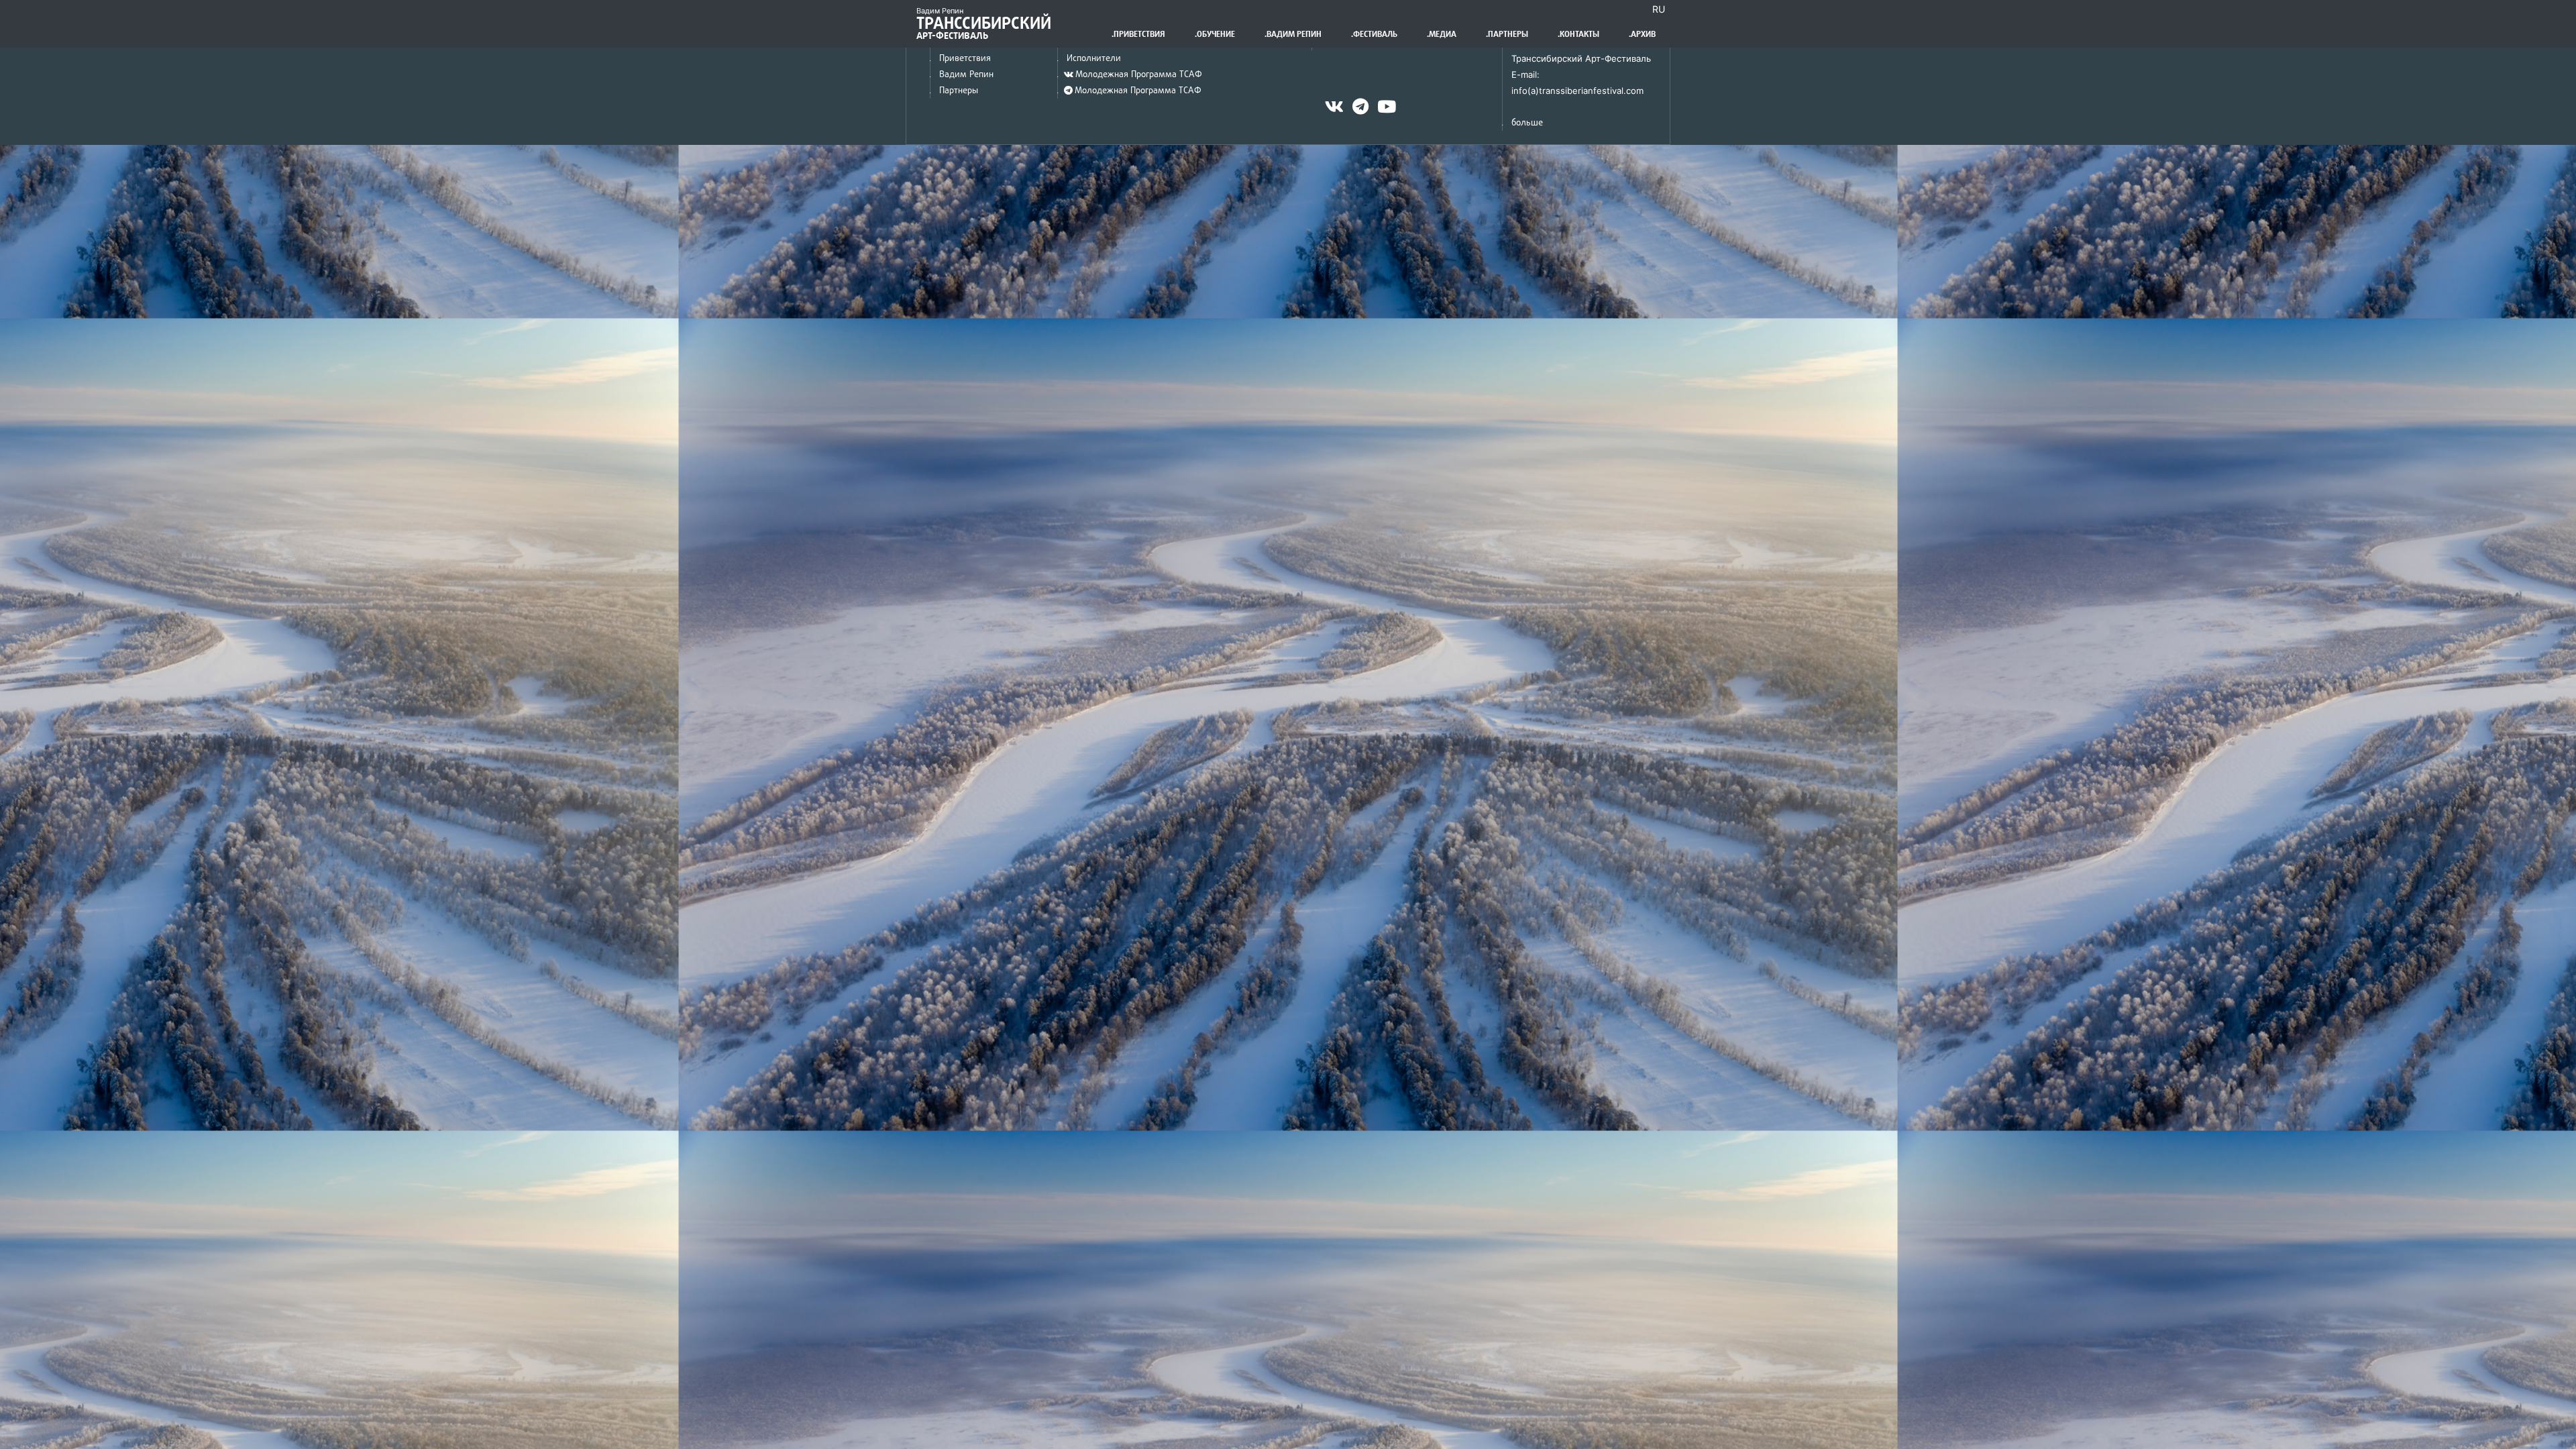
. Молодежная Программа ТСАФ (1129, 74)
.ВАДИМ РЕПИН (1293, 34)
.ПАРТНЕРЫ (1507, 34)
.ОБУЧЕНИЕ (1215, 34)
